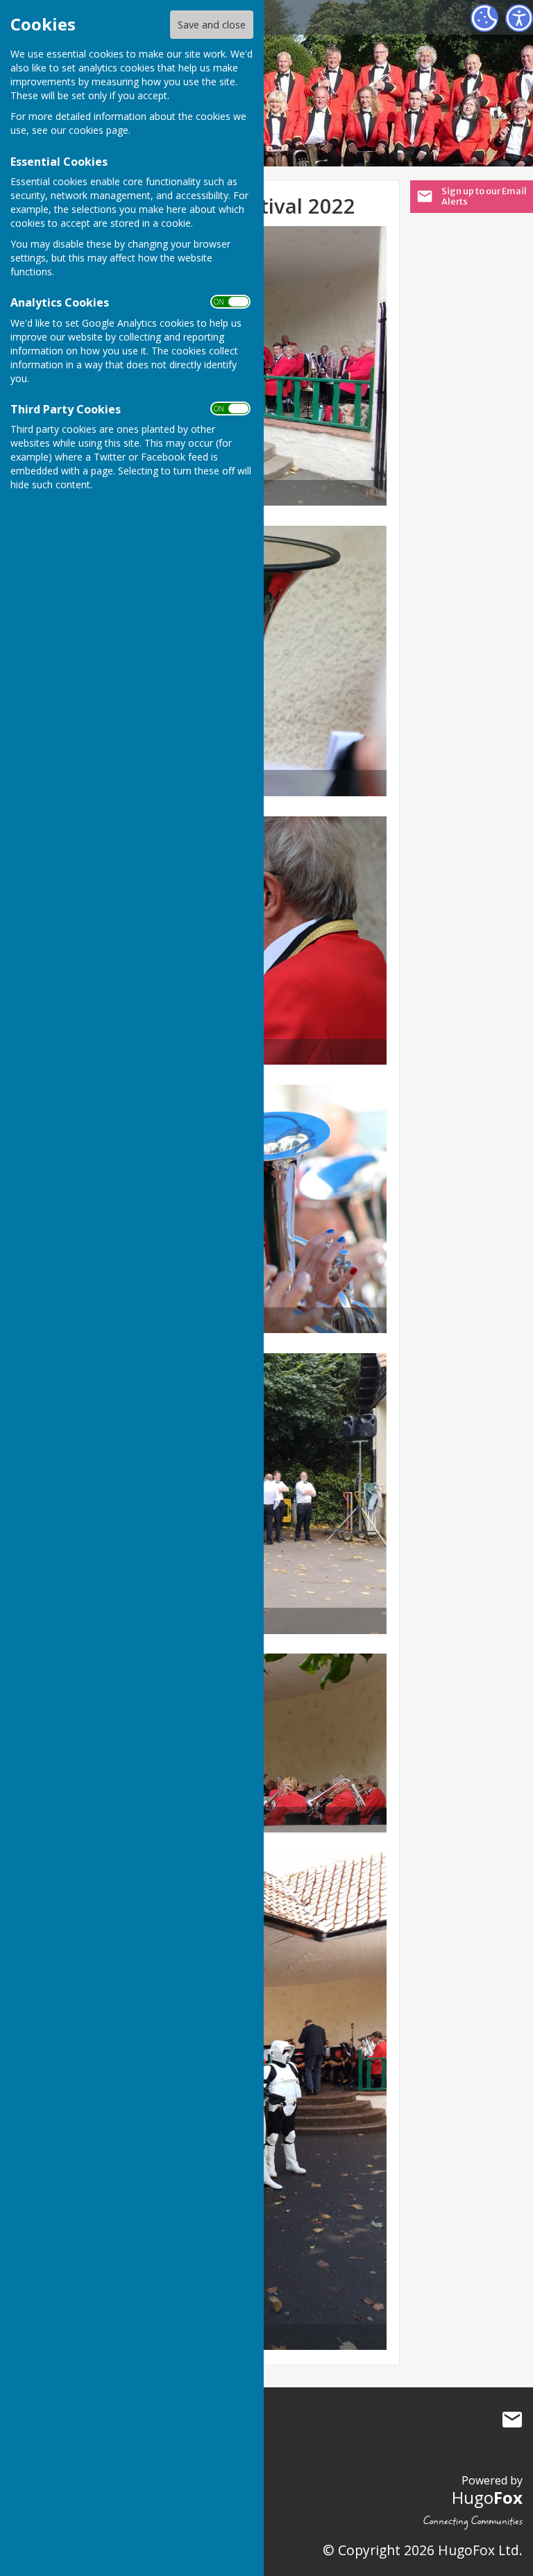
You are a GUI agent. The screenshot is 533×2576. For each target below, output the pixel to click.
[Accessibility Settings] (519, 18)
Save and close (212, 25)
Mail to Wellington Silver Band (512, 2420)
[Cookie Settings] (484, 18)
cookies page (99, 130)
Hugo (487, 2497)
